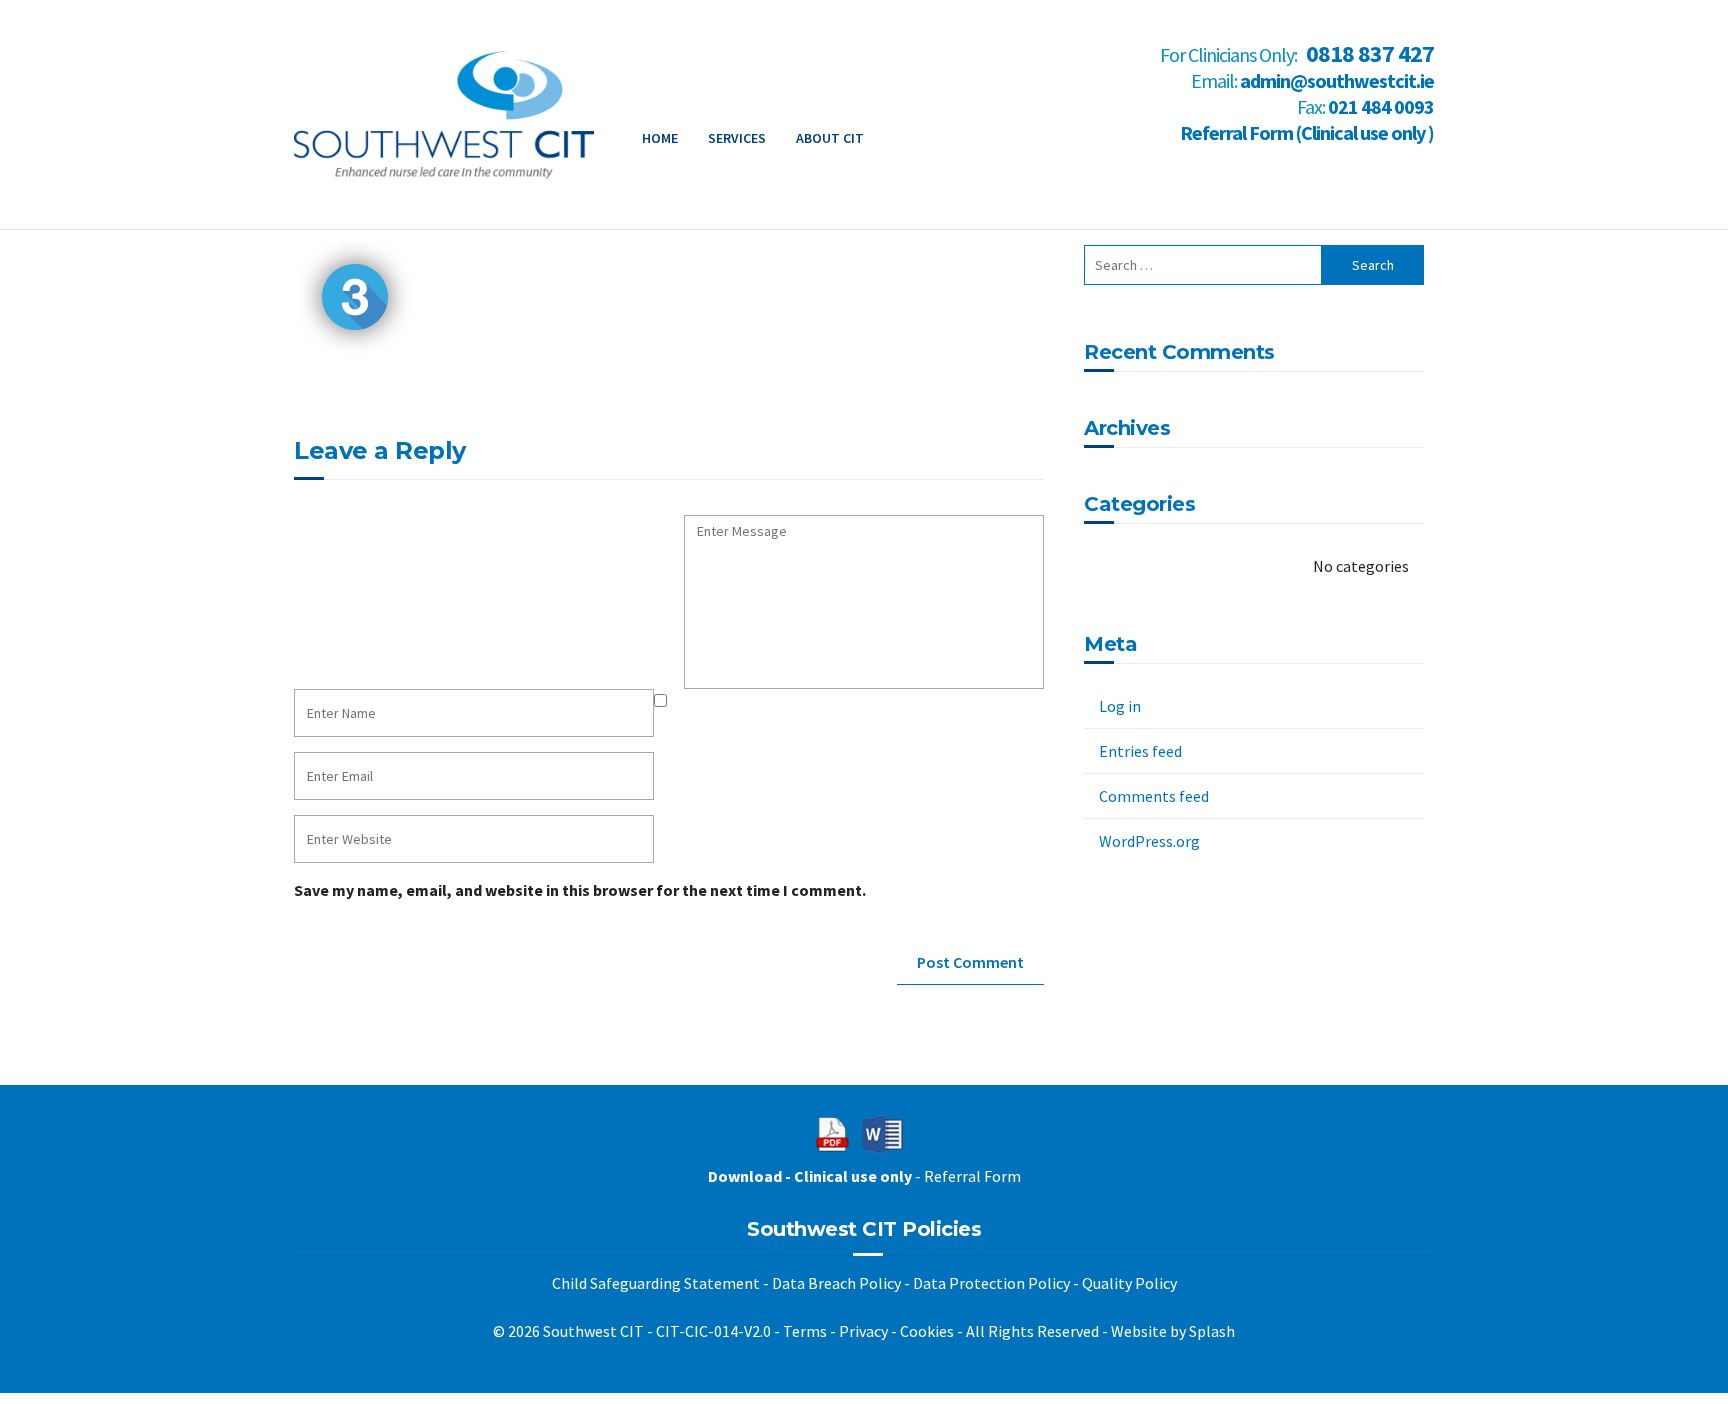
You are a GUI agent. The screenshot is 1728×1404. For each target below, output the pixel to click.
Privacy (863, 1331)
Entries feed (1140, 751)
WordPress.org (1149, 841)
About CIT (830, 138)
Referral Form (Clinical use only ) (1307, 132)
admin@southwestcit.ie (1337, 80)
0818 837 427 (1370, 53)
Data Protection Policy (991, 1283)
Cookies (927, 1331)
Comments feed (1154, 796)
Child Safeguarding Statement (656, 1283)
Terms (805, 1331)
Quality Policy (1129, 1283)
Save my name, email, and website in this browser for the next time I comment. (580, 890)
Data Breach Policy (836, 1283)
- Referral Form (864, 1176)
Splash (1212, 1331)
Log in (1120, 706)
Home (660, 138)
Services (737, 138)
